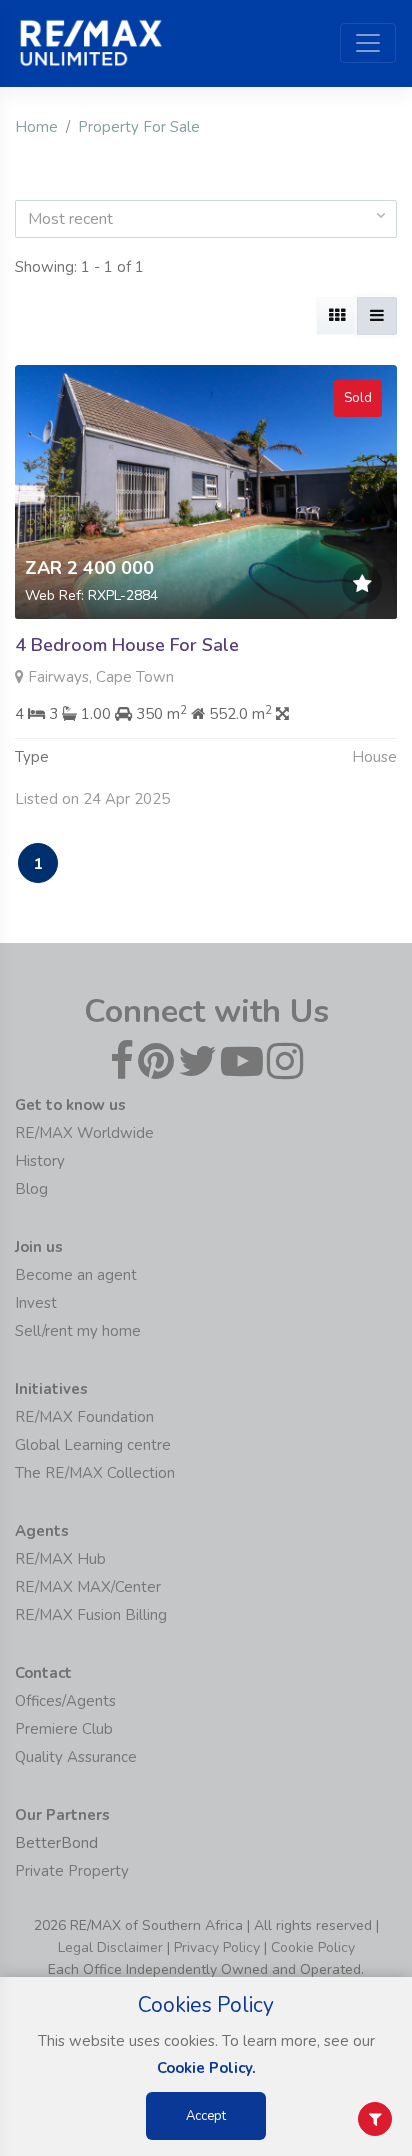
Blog (31, 1189)
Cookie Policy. (206, 2068)
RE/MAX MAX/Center (88, 1587)
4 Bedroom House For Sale (127, 645)
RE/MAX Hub (60, 1559)
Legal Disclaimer (110, 1947)
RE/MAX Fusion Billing (91, 1615)
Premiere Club (64, 1729)
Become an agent (76, 1275)
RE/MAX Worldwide (84, 1133)
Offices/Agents (65, 1701)
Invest (36, 1303)
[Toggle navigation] (368, 43)
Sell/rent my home (78, 1331)
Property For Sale (139, 127)
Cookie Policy (313, 1947)
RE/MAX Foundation (84, 1417)
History (40, 1161)
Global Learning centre (93, 1445)
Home (36, 127)
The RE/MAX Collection (95, 1473)
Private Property (72, 1871)
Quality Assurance (76, 1757)
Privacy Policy (217, 1947)
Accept (206, 2116)
